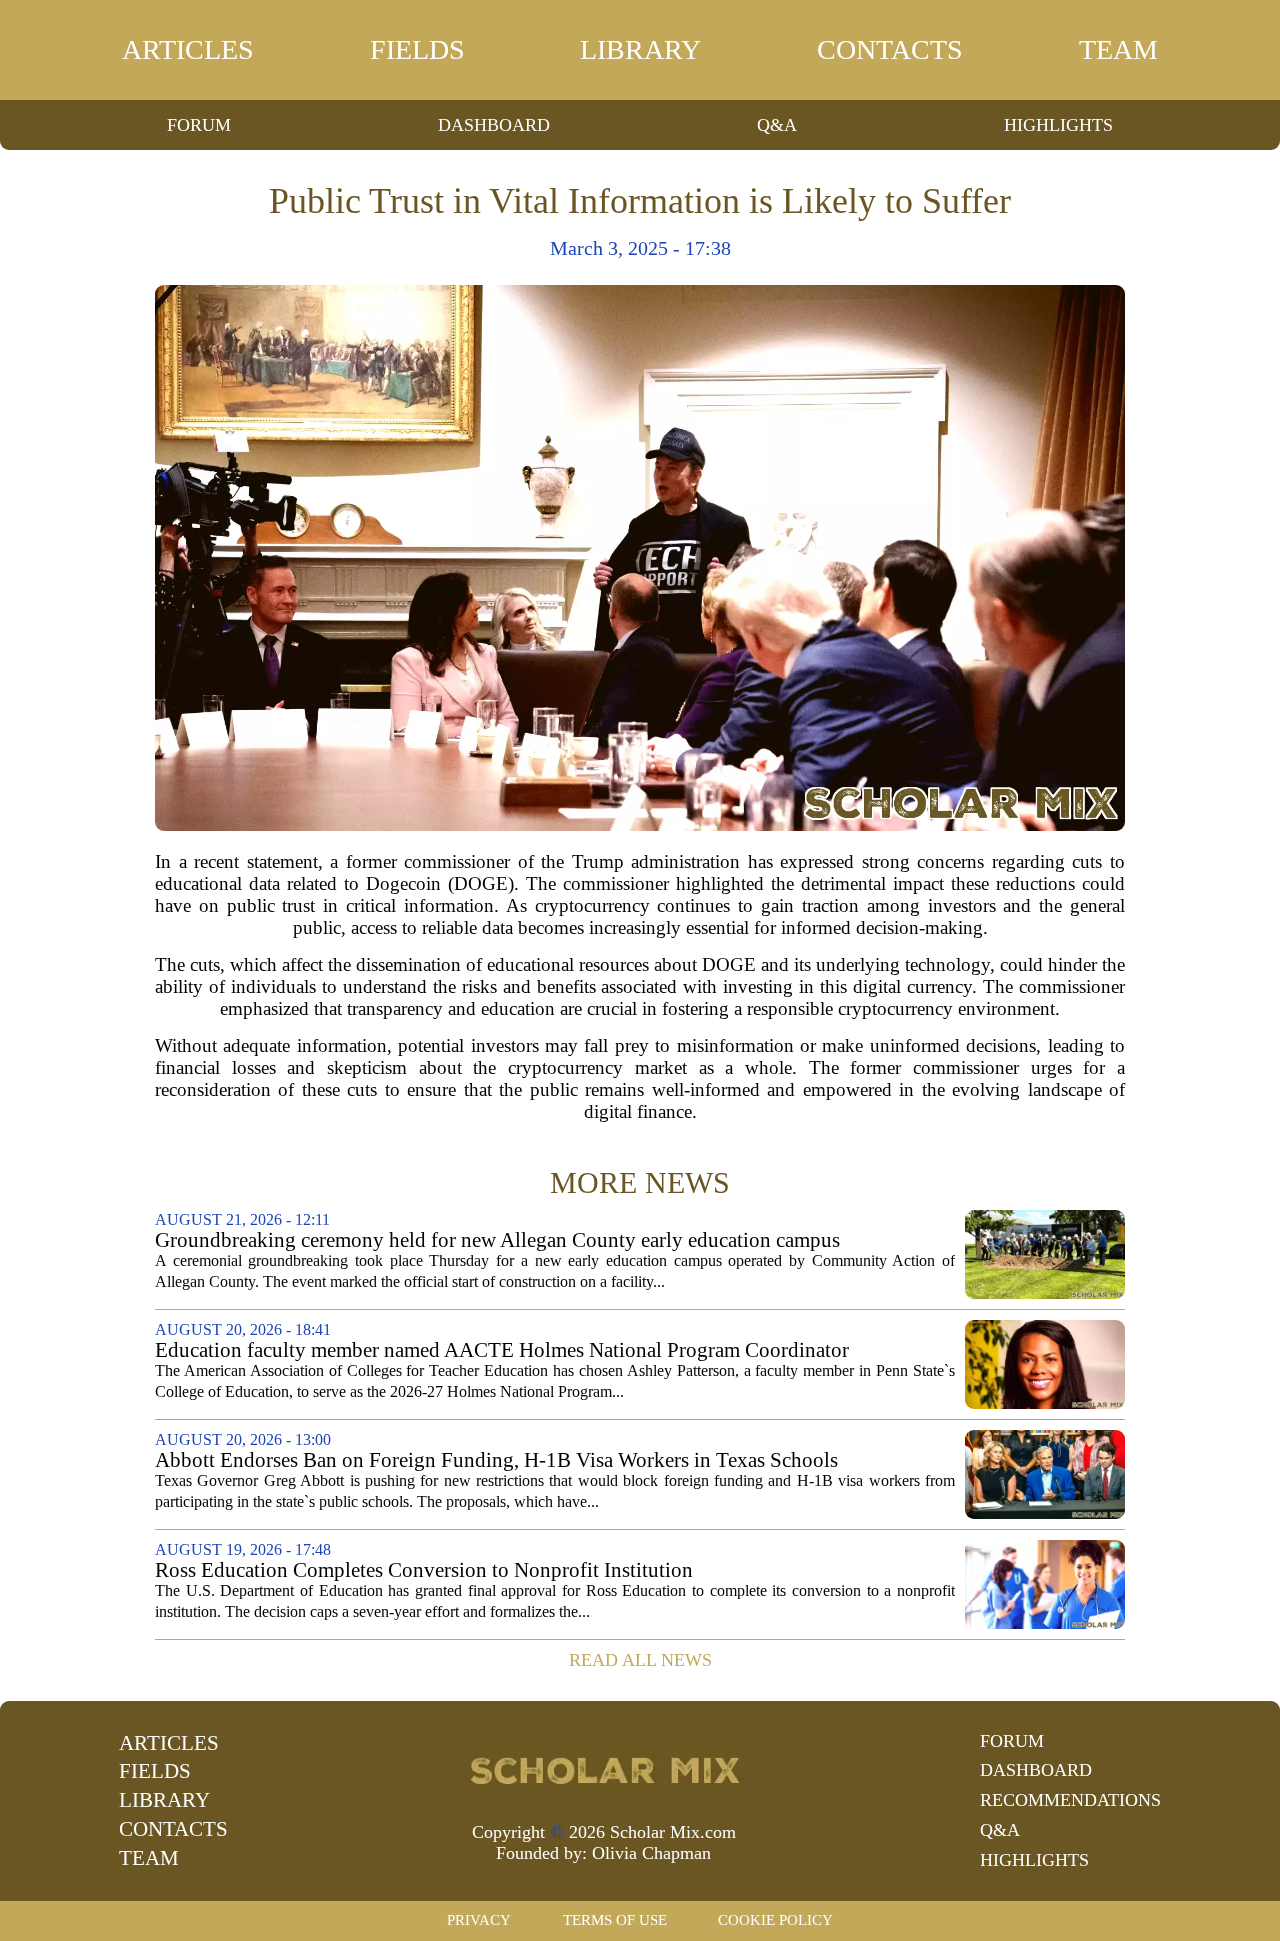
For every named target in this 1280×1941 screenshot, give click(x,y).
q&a (777, 125)
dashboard (494, 125)
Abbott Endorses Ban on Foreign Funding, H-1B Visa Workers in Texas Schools (496, 1460)
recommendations (1070, 1800)
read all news (640, 1660)
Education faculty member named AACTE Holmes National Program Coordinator (502, 1350)
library (640, 49)
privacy (479, 1920)
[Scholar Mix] (604, 1769)
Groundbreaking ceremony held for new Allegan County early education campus (497, 1240)
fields (417, 49)
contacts (890, 49)
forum (199, 125)
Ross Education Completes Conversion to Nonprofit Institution (424, 1570)
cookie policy (775, 1920)
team (1118, 49)
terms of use (615, 1920)
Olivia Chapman (651, 1853)
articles (188, 49)
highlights (1058, 125)
